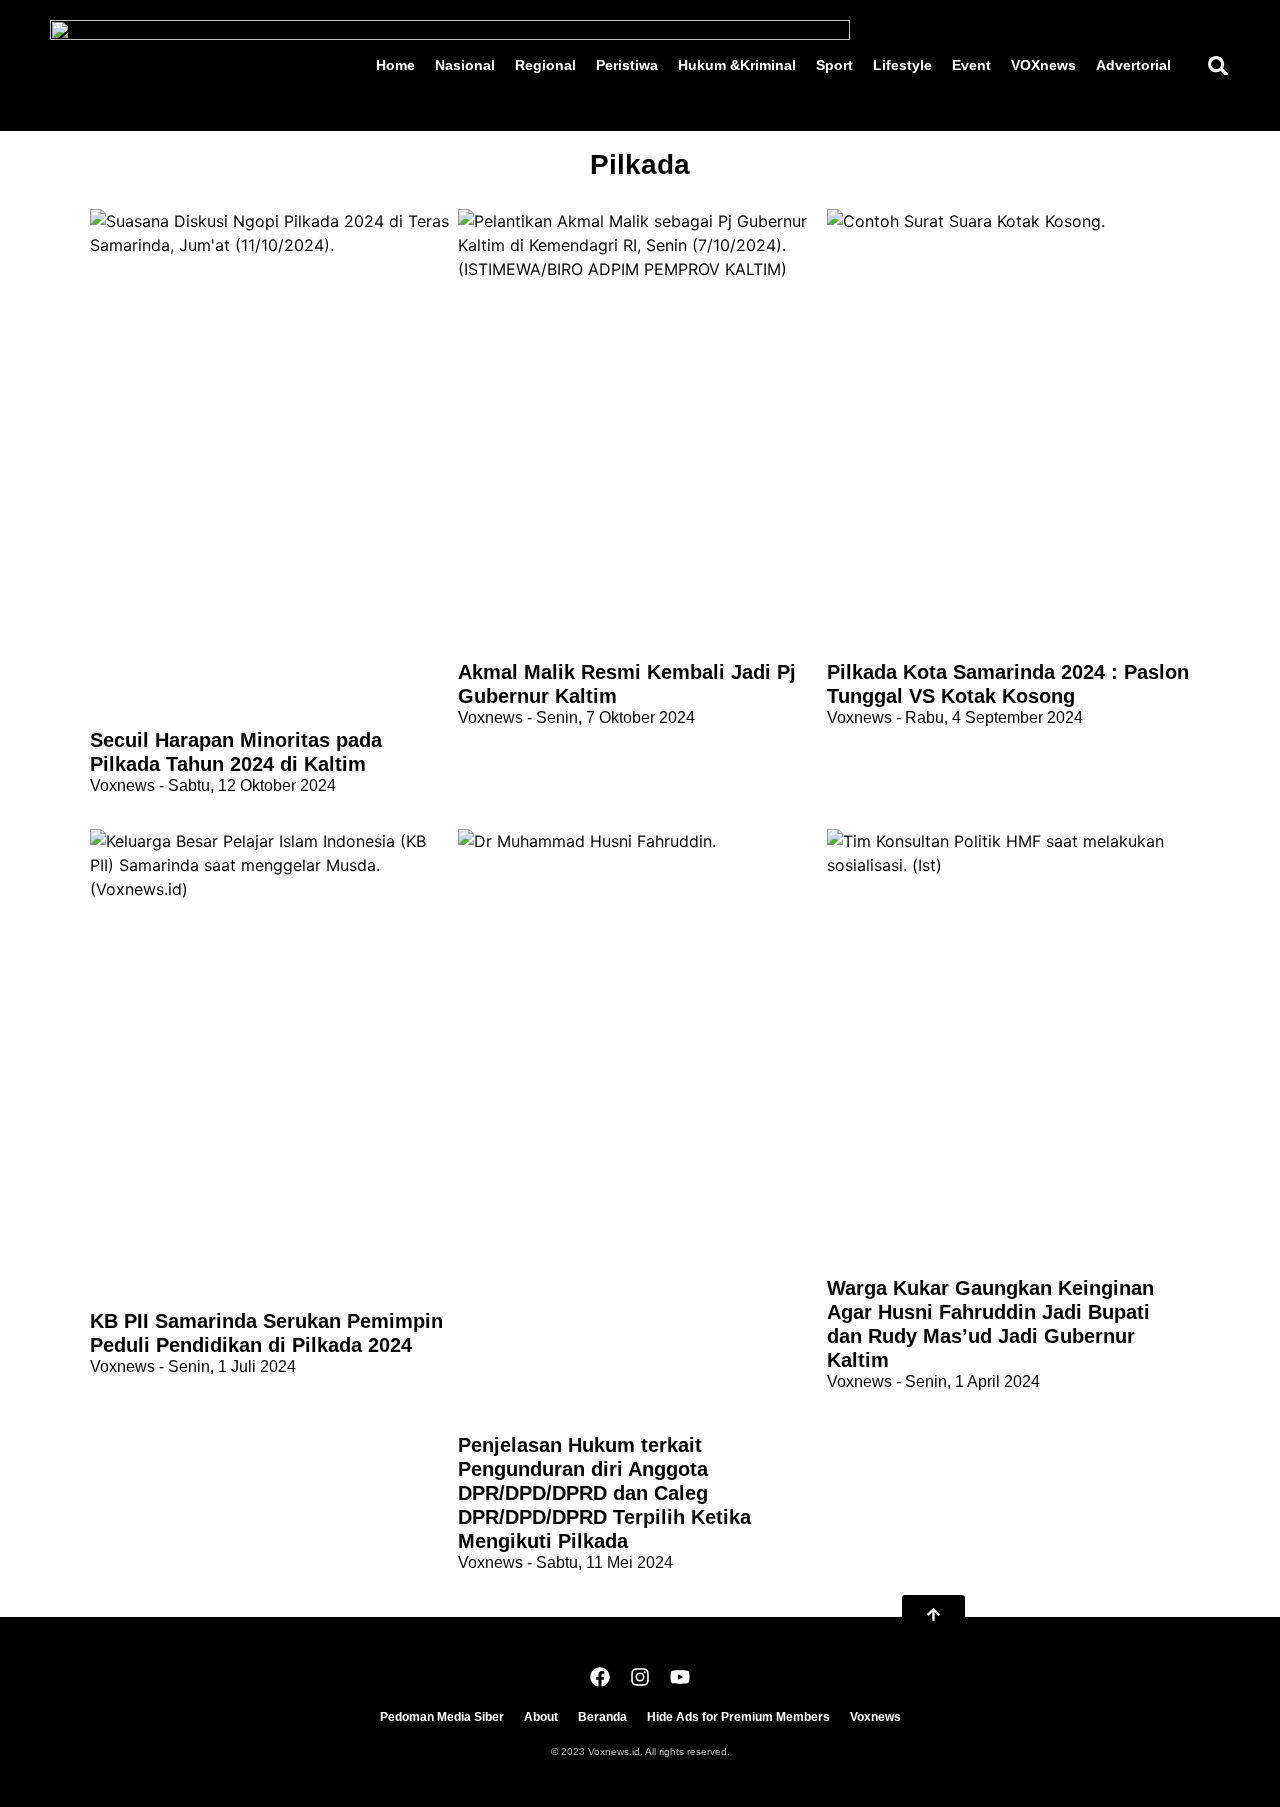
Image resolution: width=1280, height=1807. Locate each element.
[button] (1217, 65)
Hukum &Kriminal (737, 65)
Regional (545, 65)
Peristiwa (627, 65)
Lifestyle (902, 65)
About (541, 1717)
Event (971, 65)
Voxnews (875, 1717)
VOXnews (1043, 65)
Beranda (602, 1717)
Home (395, 65)
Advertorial (1133, 65)
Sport (834, 65)
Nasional (465, 65)
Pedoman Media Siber (442, 1717)
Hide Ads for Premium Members (738, 1717)
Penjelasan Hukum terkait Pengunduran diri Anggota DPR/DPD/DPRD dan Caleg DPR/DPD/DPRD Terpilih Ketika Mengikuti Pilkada (604, 1493)
